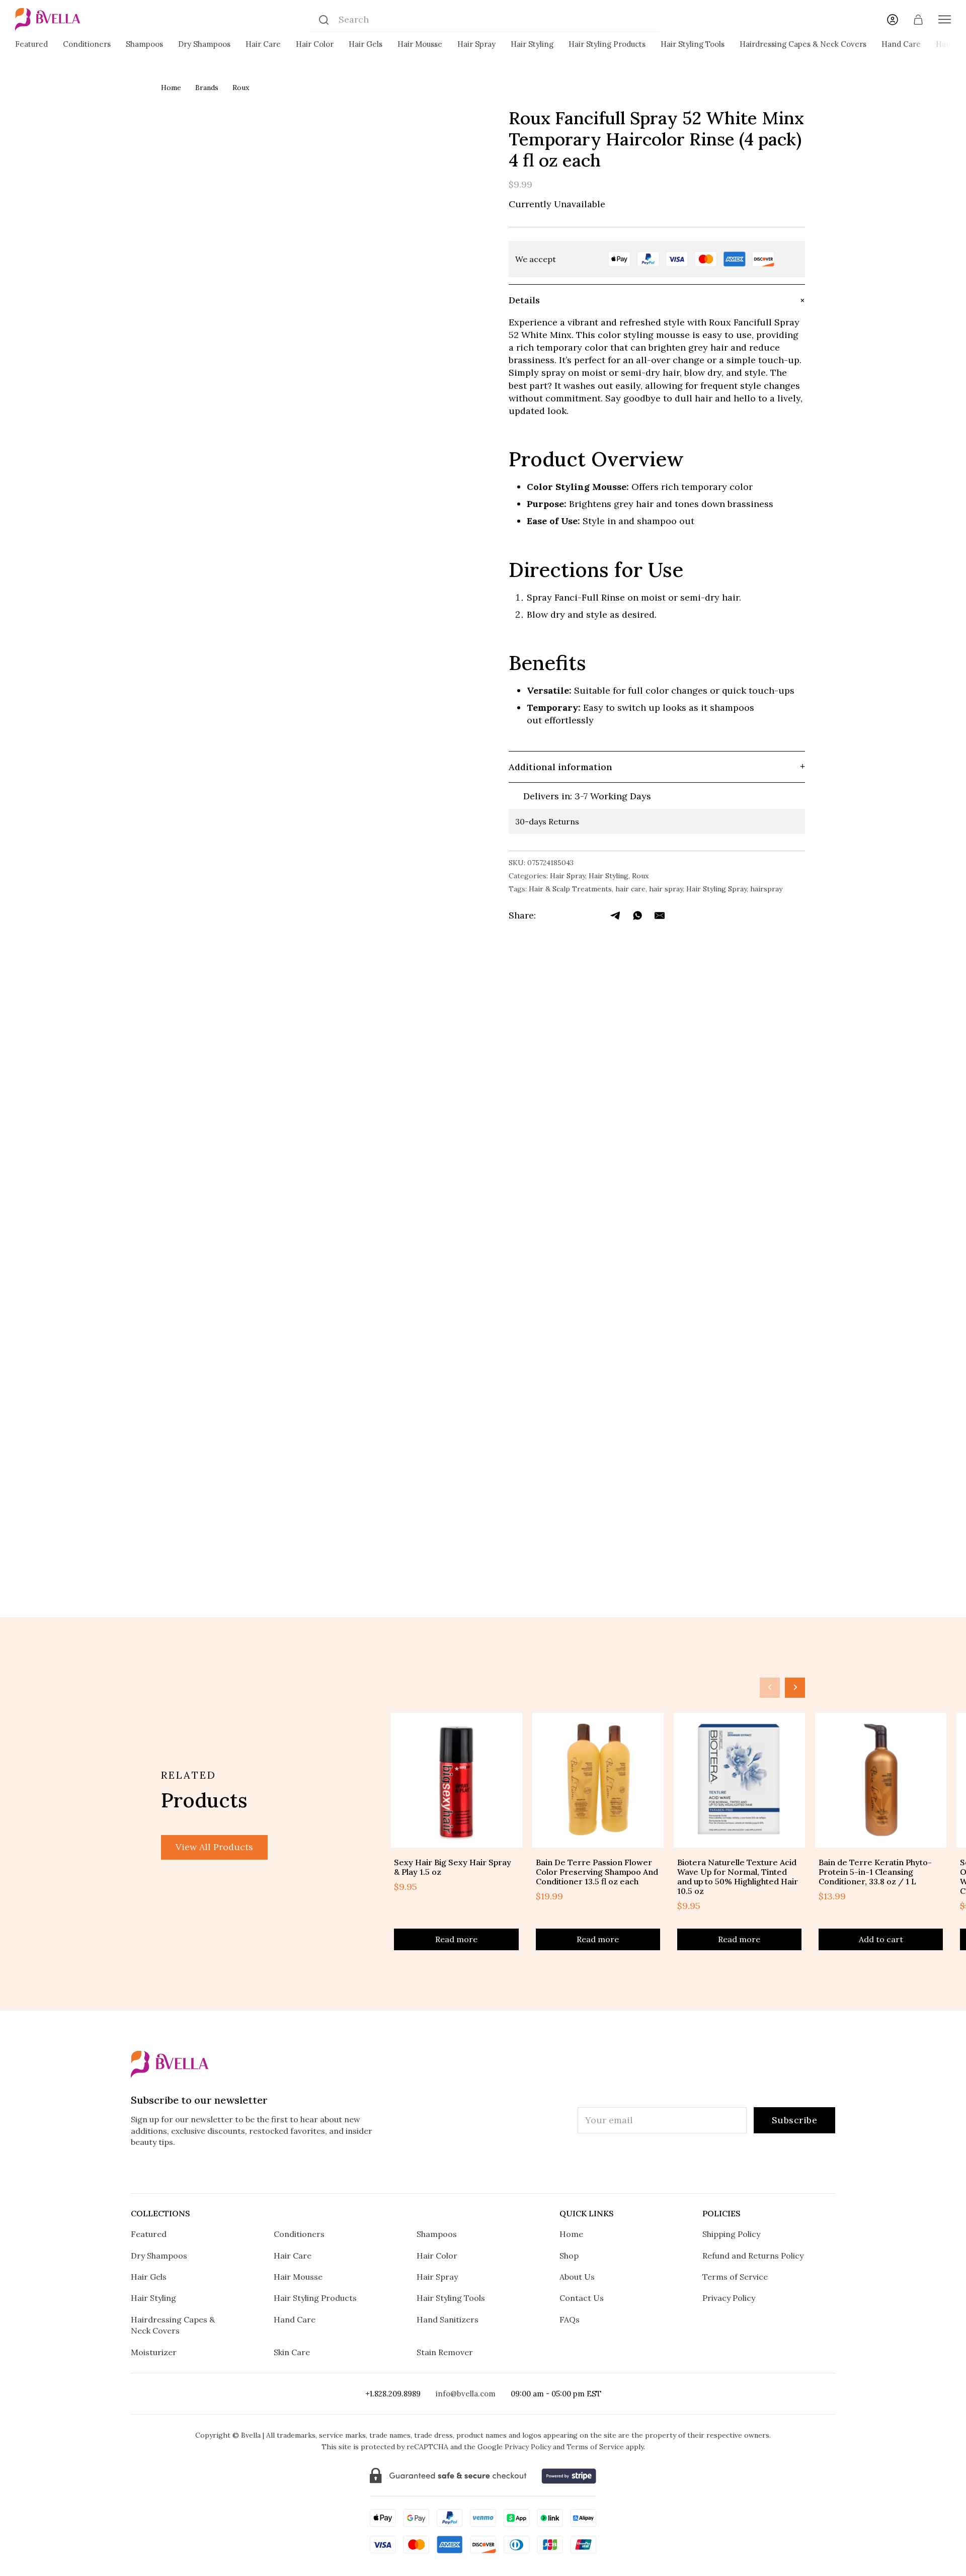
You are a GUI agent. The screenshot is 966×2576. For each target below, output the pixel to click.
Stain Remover (445, 2352)
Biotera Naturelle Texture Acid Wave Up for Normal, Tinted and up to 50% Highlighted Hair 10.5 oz (738, 1877)
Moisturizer (154, 2352)
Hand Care (901, 44)
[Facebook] (550, 916)
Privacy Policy (729, 2298)
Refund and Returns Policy (753, 2256)
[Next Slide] (795, 1688)
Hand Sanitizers (448, 2319)
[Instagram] (421, 2170)
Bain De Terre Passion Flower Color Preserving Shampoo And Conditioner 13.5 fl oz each (597, 1872)
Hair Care (263, 44)
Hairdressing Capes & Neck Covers (803, 44)
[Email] (660, 916)
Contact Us (582, 2298)
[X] (572, 916)
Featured (31, 44)
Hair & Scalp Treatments (570, 889)
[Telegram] (616, 916)
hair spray (666, 889)
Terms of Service (735, 2277)
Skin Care (292, 2352)
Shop (569, 2256)
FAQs (570, 2319)
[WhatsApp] (637, 916)
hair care (630, 889)
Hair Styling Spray (716, 889)
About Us (577, 2277)
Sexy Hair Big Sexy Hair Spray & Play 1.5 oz (453, 1867)
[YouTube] (546, 2170)
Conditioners (87, 44)
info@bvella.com (466, 2394)
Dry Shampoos (204, 44)
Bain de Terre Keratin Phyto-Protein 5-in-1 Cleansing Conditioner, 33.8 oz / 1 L (875, 1872)
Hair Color (315, 44)
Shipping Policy (731, 2234)
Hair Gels (366, 44)
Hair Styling (532, 44)
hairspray (766, 889)
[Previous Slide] (770, 1688)
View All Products (214, 1847)
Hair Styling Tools (693, 44)
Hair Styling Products (607, 44)
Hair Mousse (420, 44)
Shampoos (144, 44)
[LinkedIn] (594, 916)
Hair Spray (476, 44)
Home (171, 88)
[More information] (790, 259)
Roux (241, 88)
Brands (207, 88)
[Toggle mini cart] (918, 20)
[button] (657, 300)
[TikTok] (483, 2170)
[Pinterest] (514, 2170)
